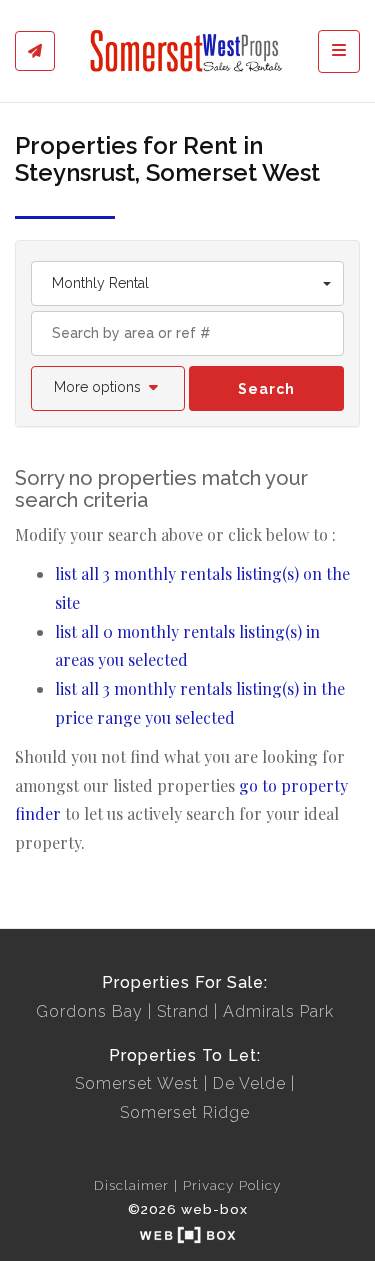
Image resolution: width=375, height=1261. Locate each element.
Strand (183, 1011)
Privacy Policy (232, 1185)
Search (266, 389)
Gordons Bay (89, 1011)
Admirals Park (278, 1011)
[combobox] (187, 283)
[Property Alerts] (35, 51)
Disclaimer (131, 1185)
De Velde (249, 1083)
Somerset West (137, 1083)
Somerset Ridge (185, 1112)
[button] (108, 388)
